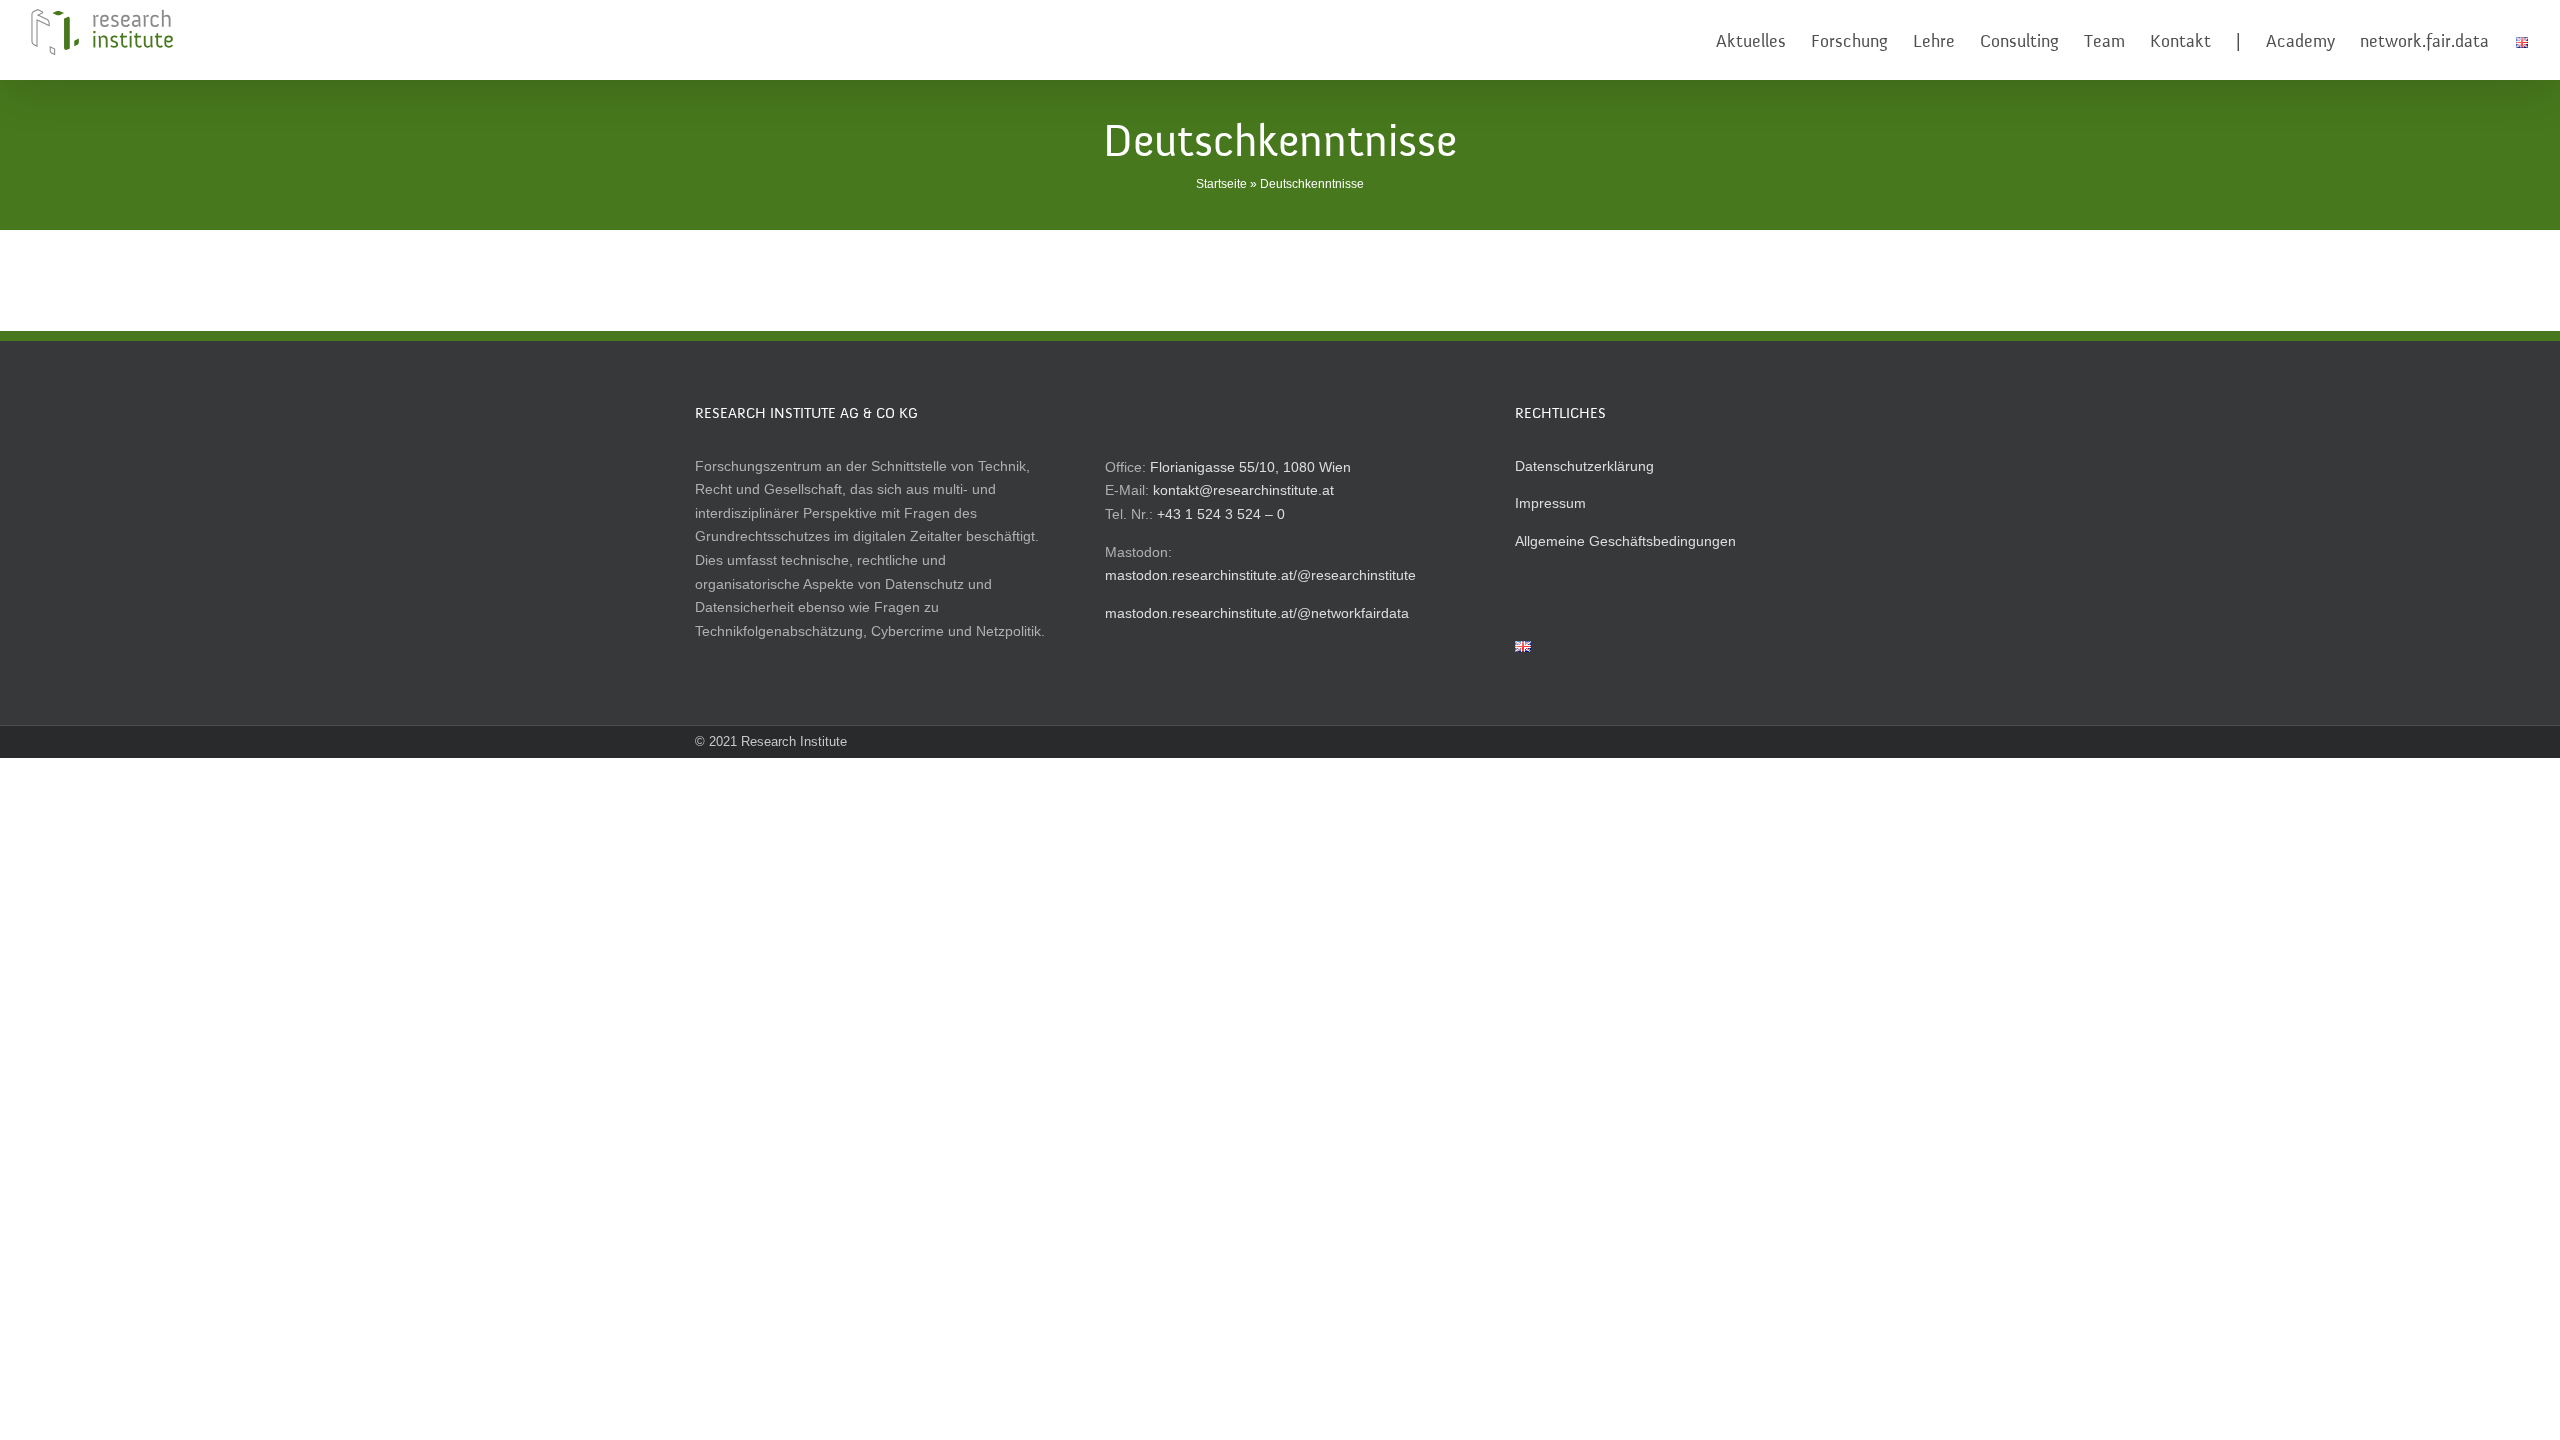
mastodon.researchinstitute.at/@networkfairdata (1257, 613)
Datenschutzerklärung (1584, 466)
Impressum (1550, 503)
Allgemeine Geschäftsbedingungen (1625, 541)
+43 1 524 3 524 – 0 (1221, 514)
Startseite (1221, 184)
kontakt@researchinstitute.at (1243, 490)
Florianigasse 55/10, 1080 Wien (1250, 467)
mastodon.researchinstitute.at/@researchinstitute (1260, 575)
